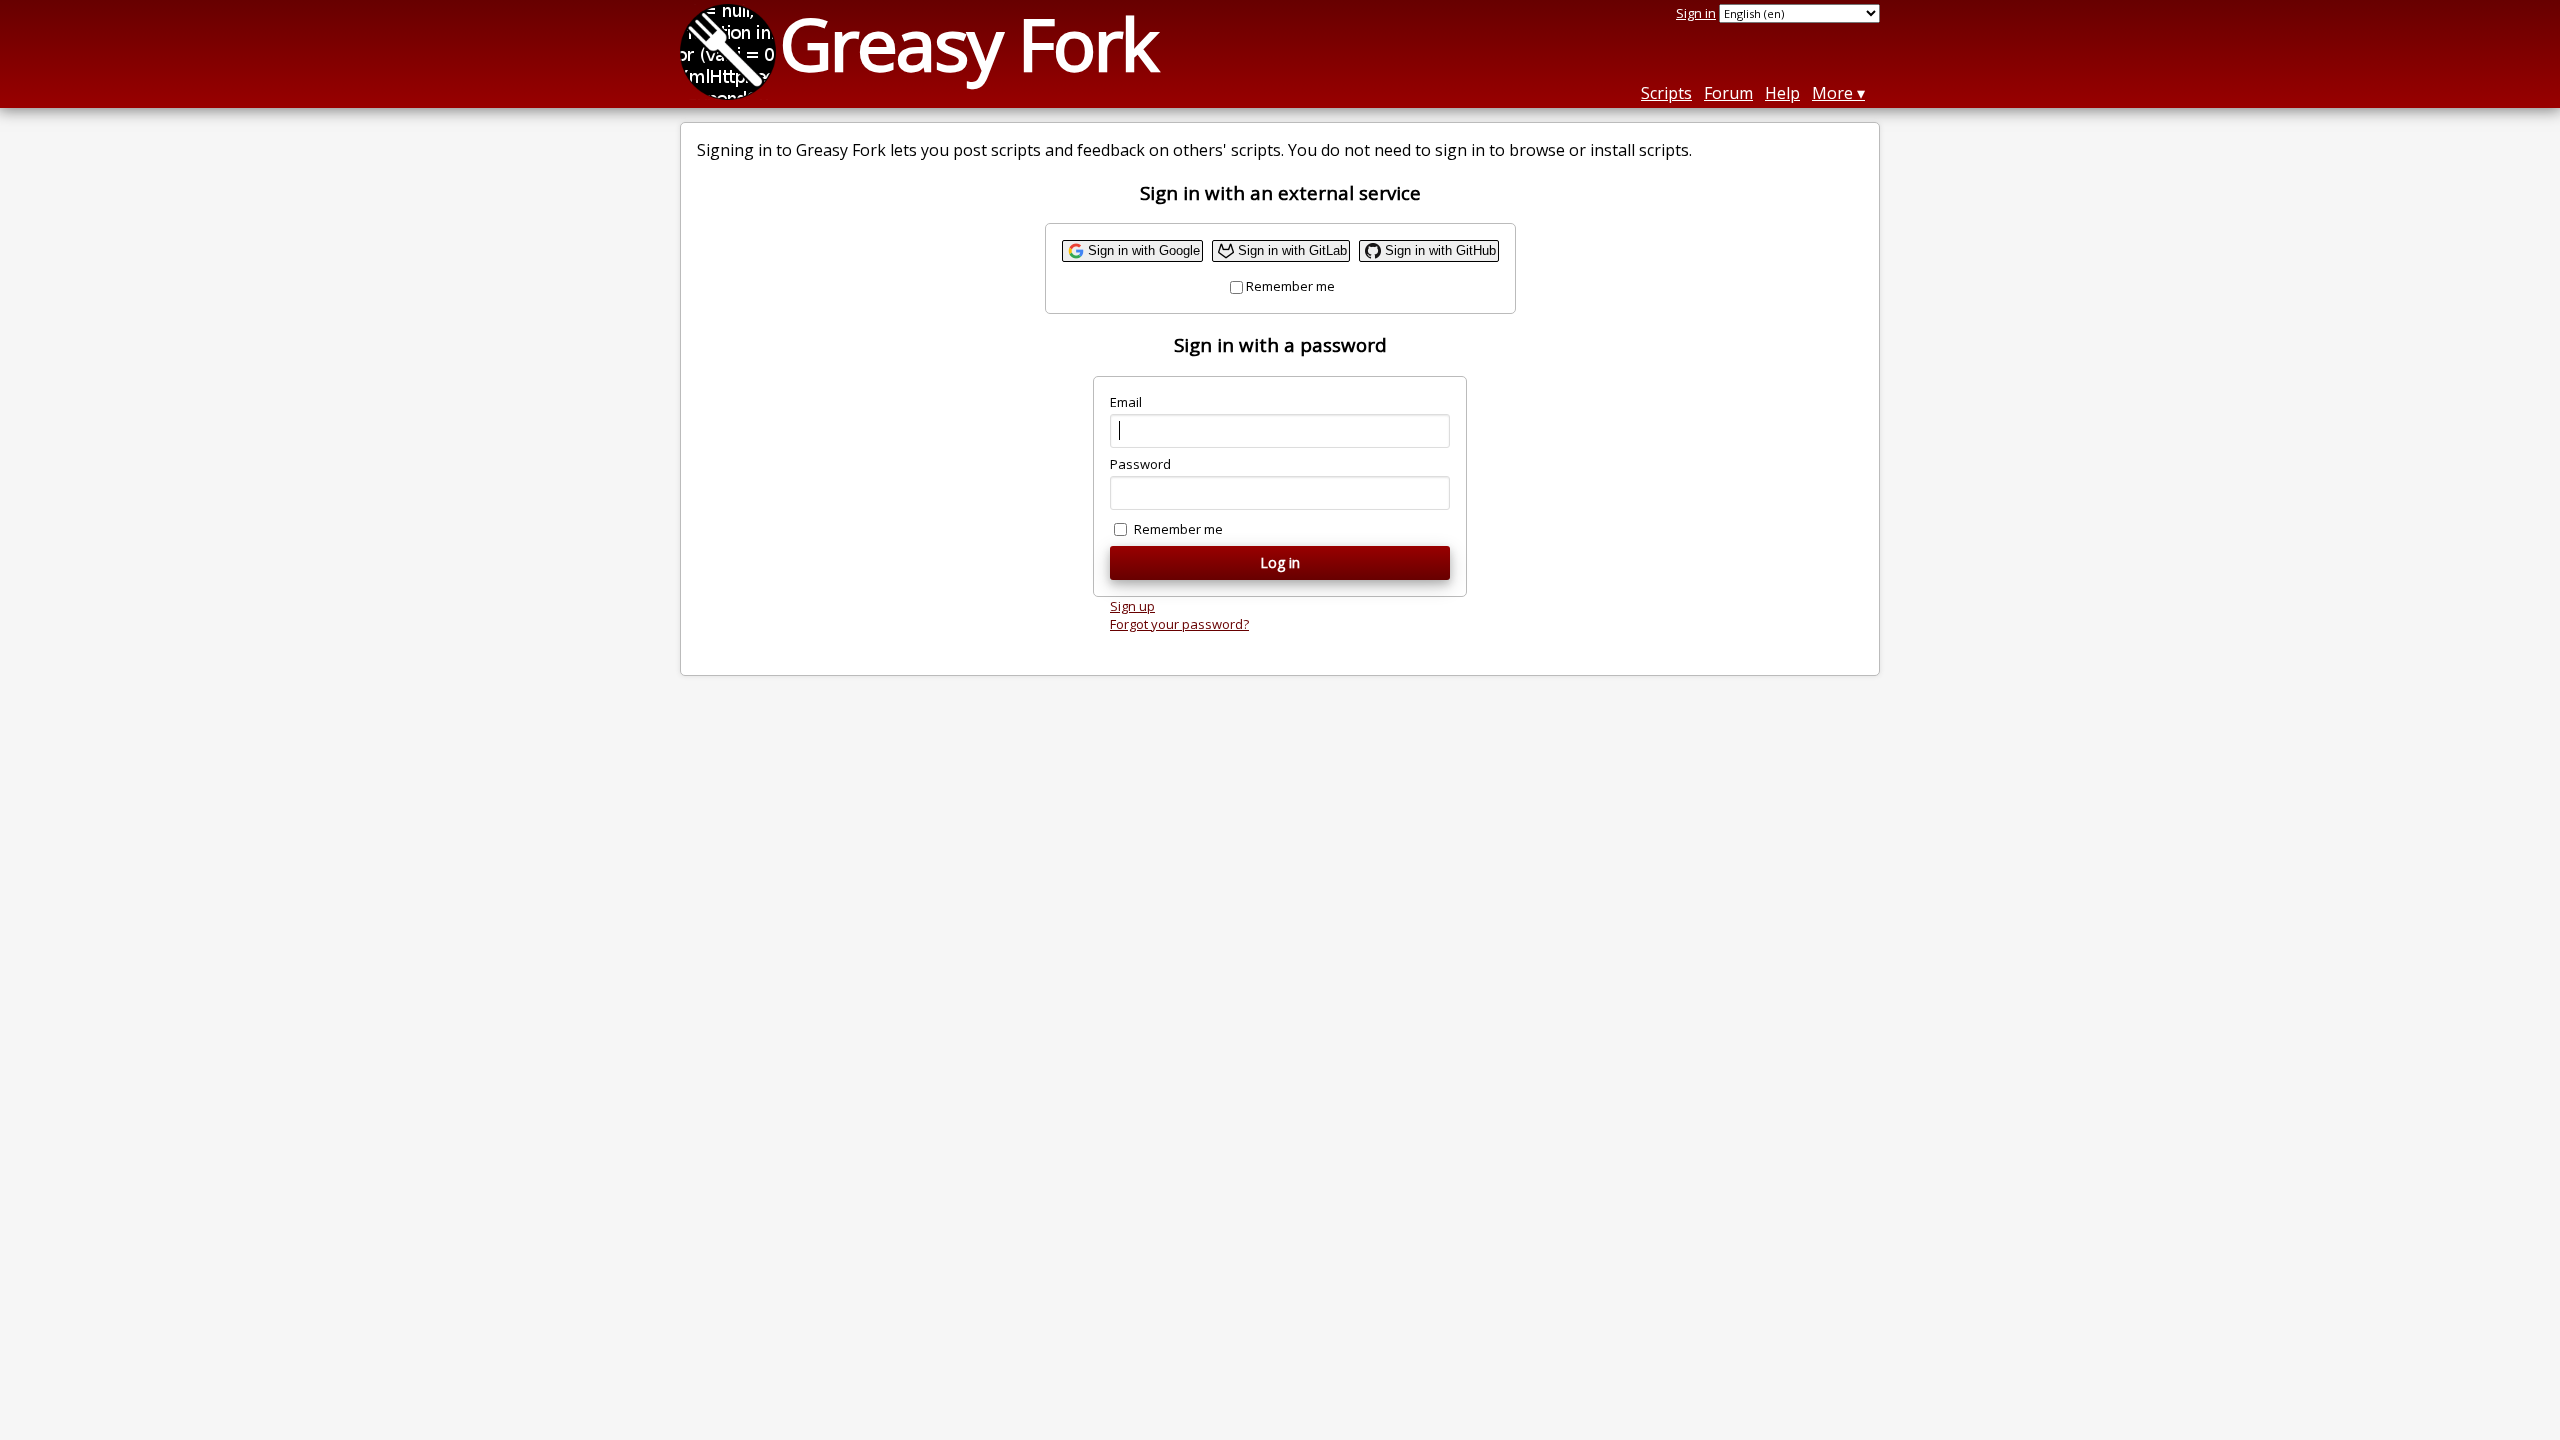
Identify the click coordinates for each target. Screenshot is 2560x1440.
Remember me (1290, 286)
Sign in (1696, 13)
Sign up (1132, 606)
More (1832, 93)
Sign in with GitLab (1292, 250)
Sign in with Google (1144, 250)
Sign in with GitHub (1440, 250)
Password (1140, 464)
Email (1126, 402)
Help (1782, 93)
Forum (1728, 93)
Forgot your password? (1179, 624)
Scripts (1666, 93)
